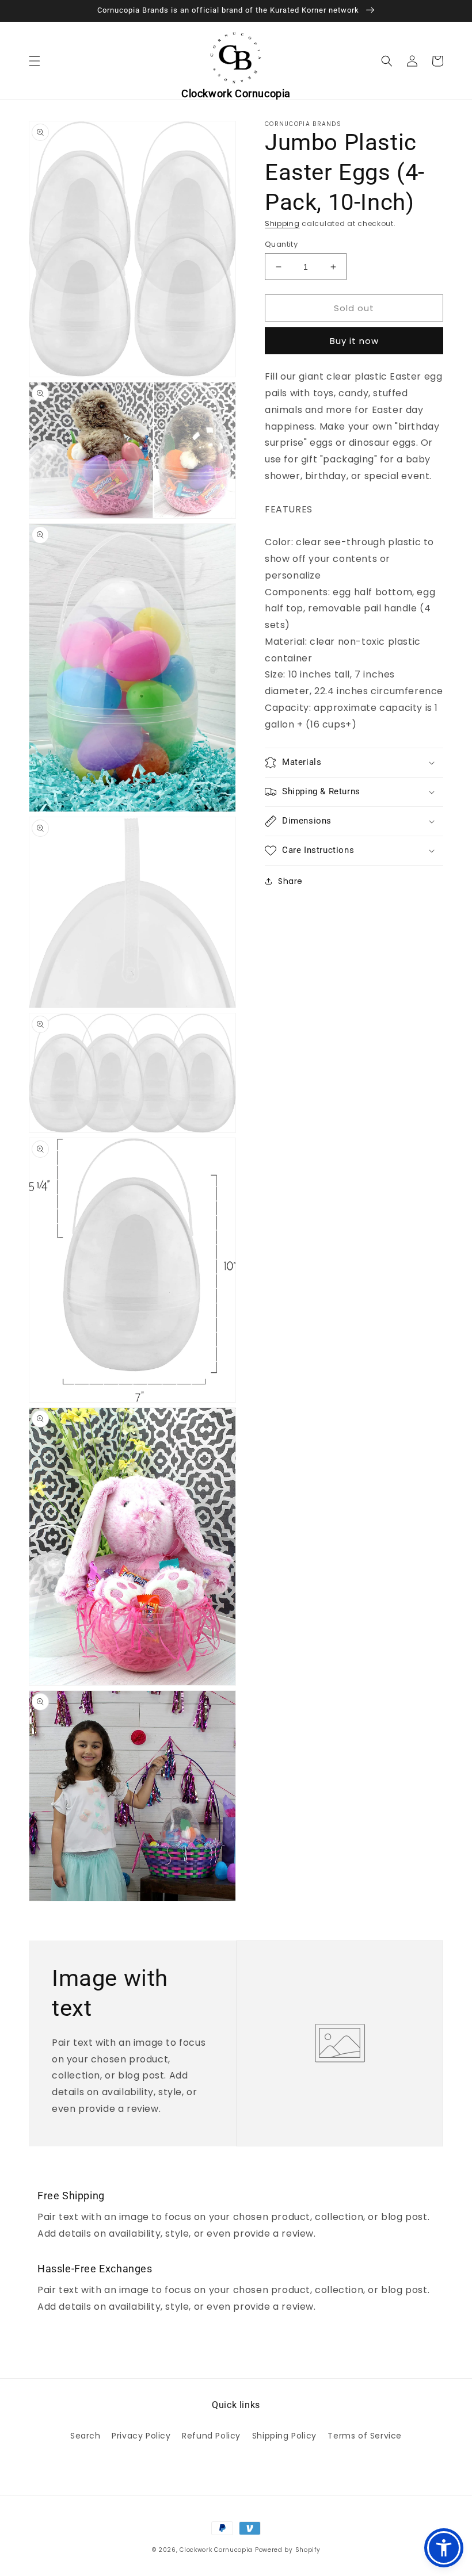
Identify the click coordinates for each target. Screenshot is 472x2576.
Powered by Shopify (288, 2550)
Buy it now (354, 341)
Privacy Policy (141, 2436)
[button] (35, 61)
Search (85, 2436)
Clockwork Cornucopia (216, 2550)
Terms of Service (365, 2436)
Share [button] (290, 881)
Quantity (281, 244)
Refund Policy (211, 2436)
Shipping (282, 223)
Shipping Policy (284, 2436)
